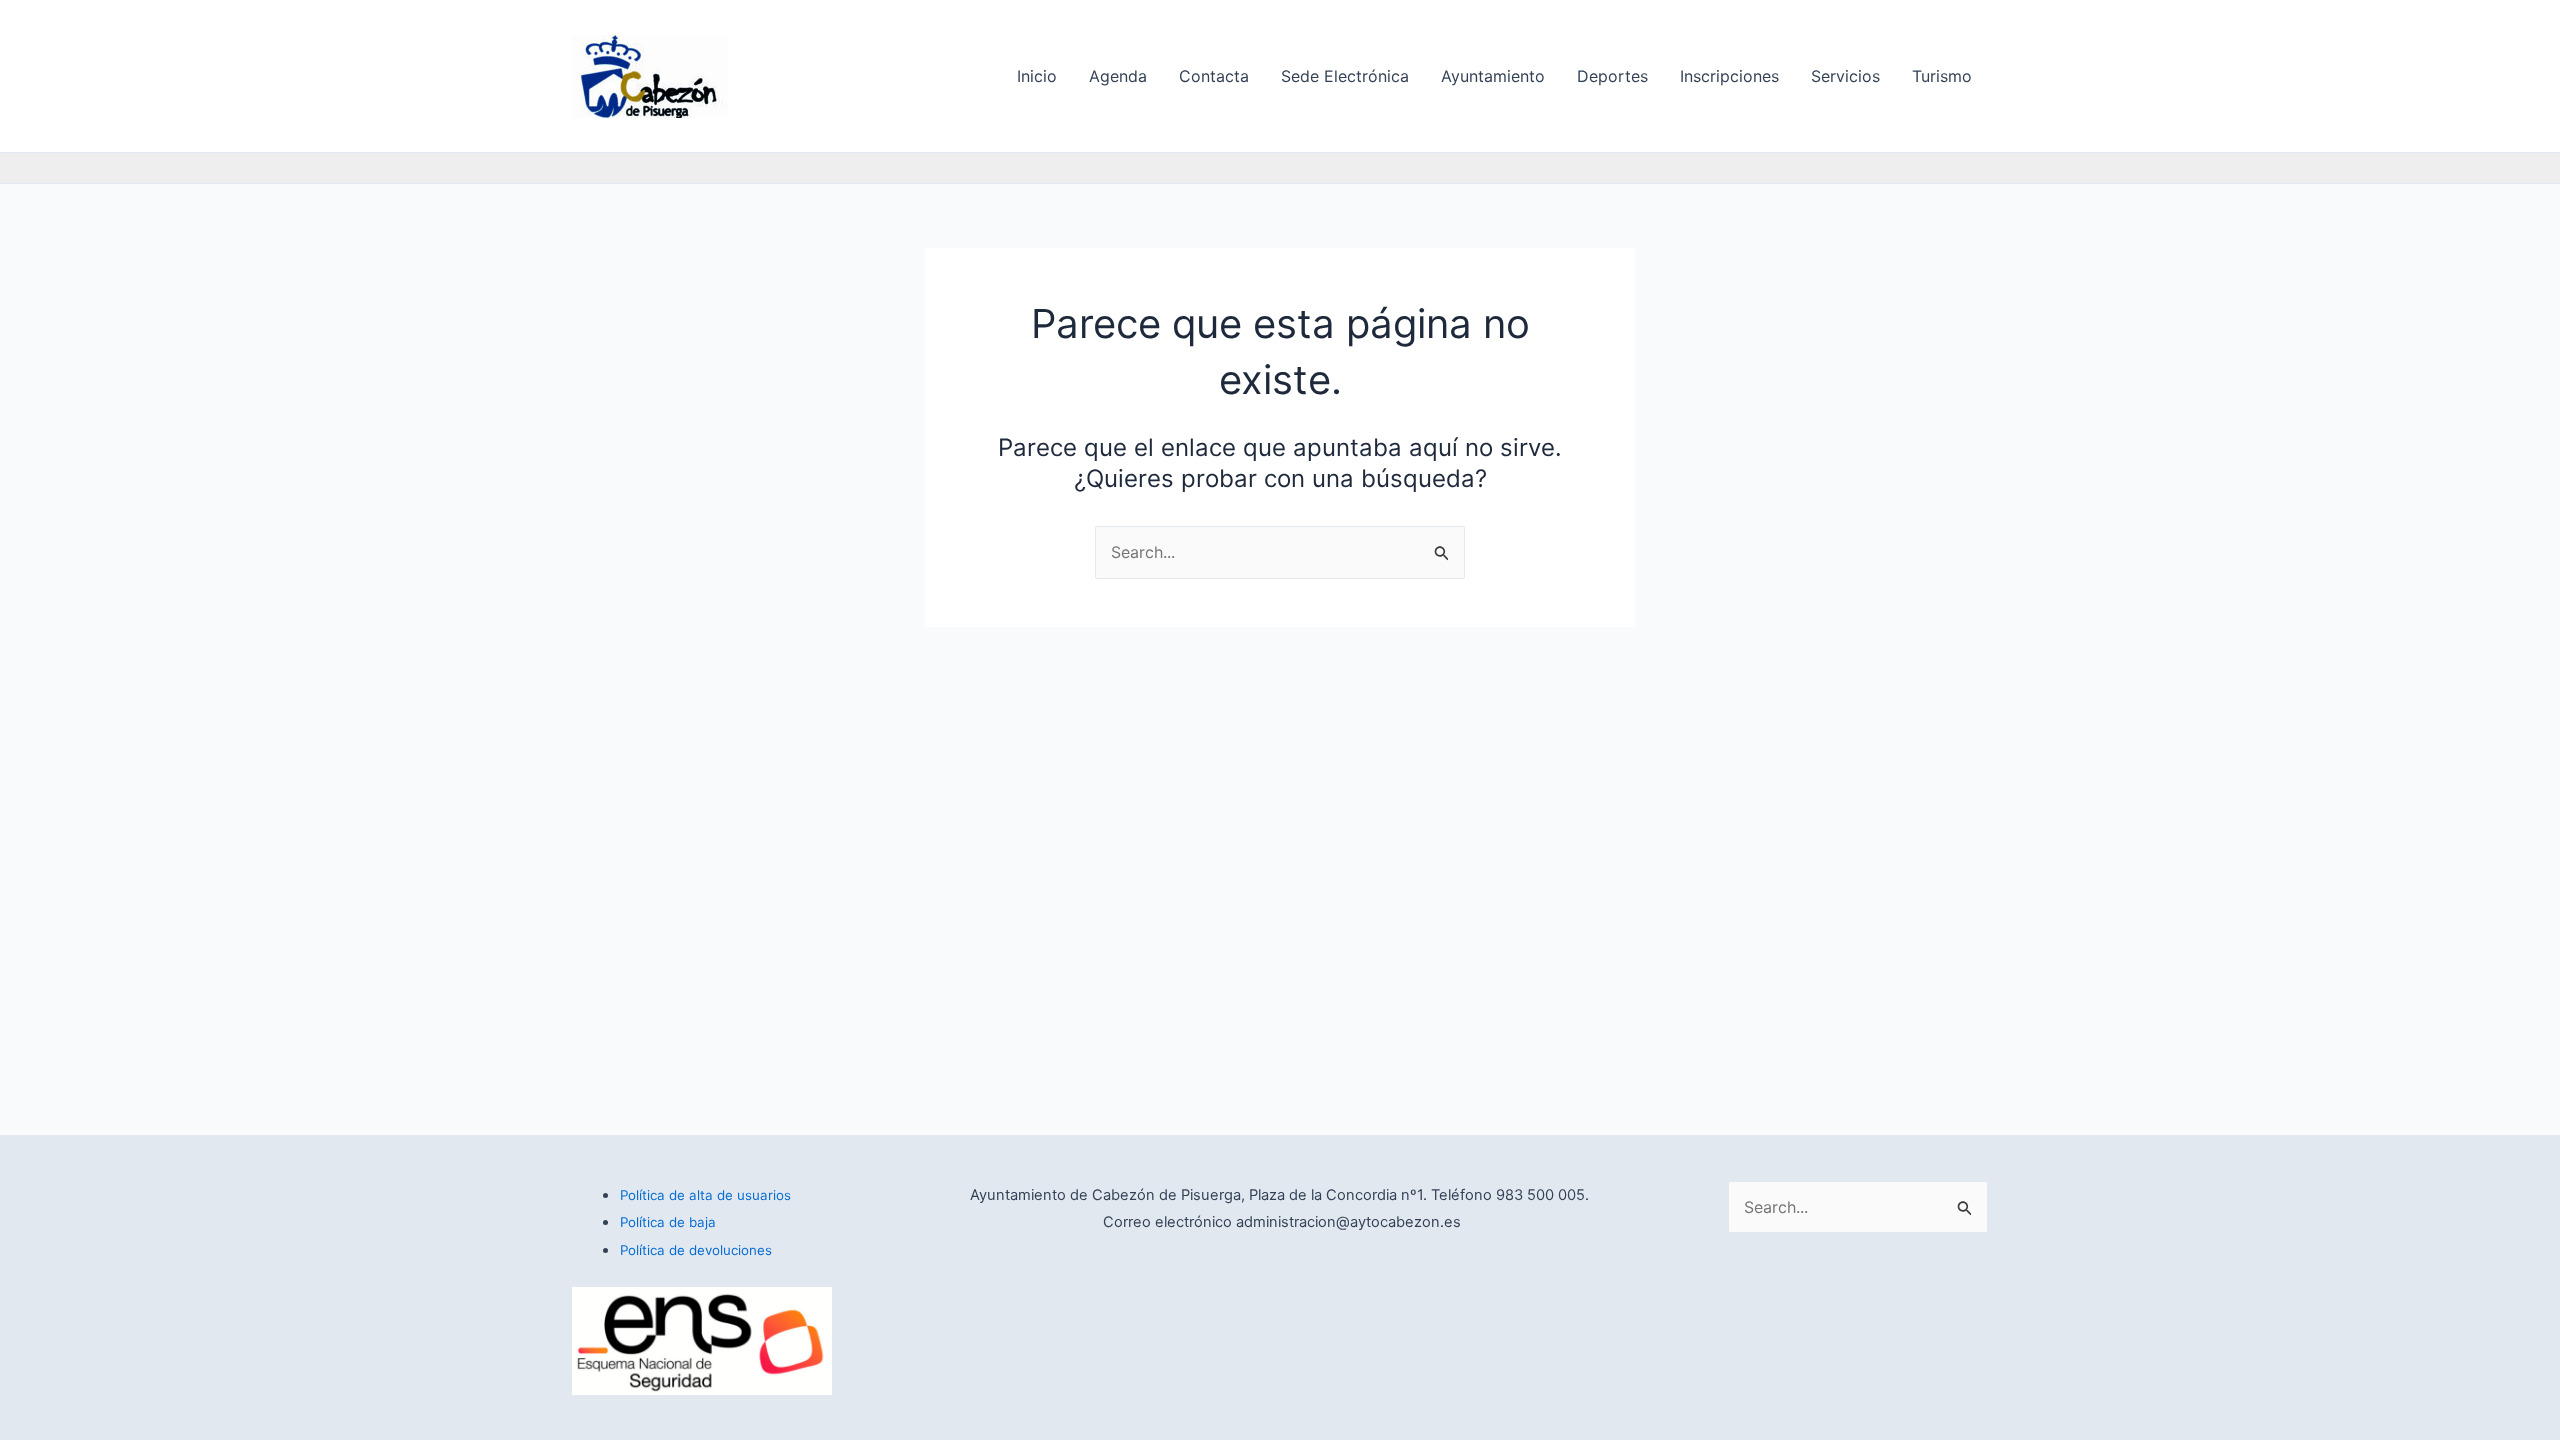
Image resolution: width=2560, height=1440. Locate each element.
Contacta (1214, 76)
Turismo (1942, 76)
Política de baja (668, 1222)
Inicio (1037, 76)
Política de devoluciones (696, 1250)
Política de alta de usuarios (705, 1195)
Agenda (1118, 76)
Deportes (1612, 76)
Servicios (1845, 76)
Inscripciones (1729, 76)
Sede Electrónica (1345, 76)
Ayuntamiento (1493, 76)
